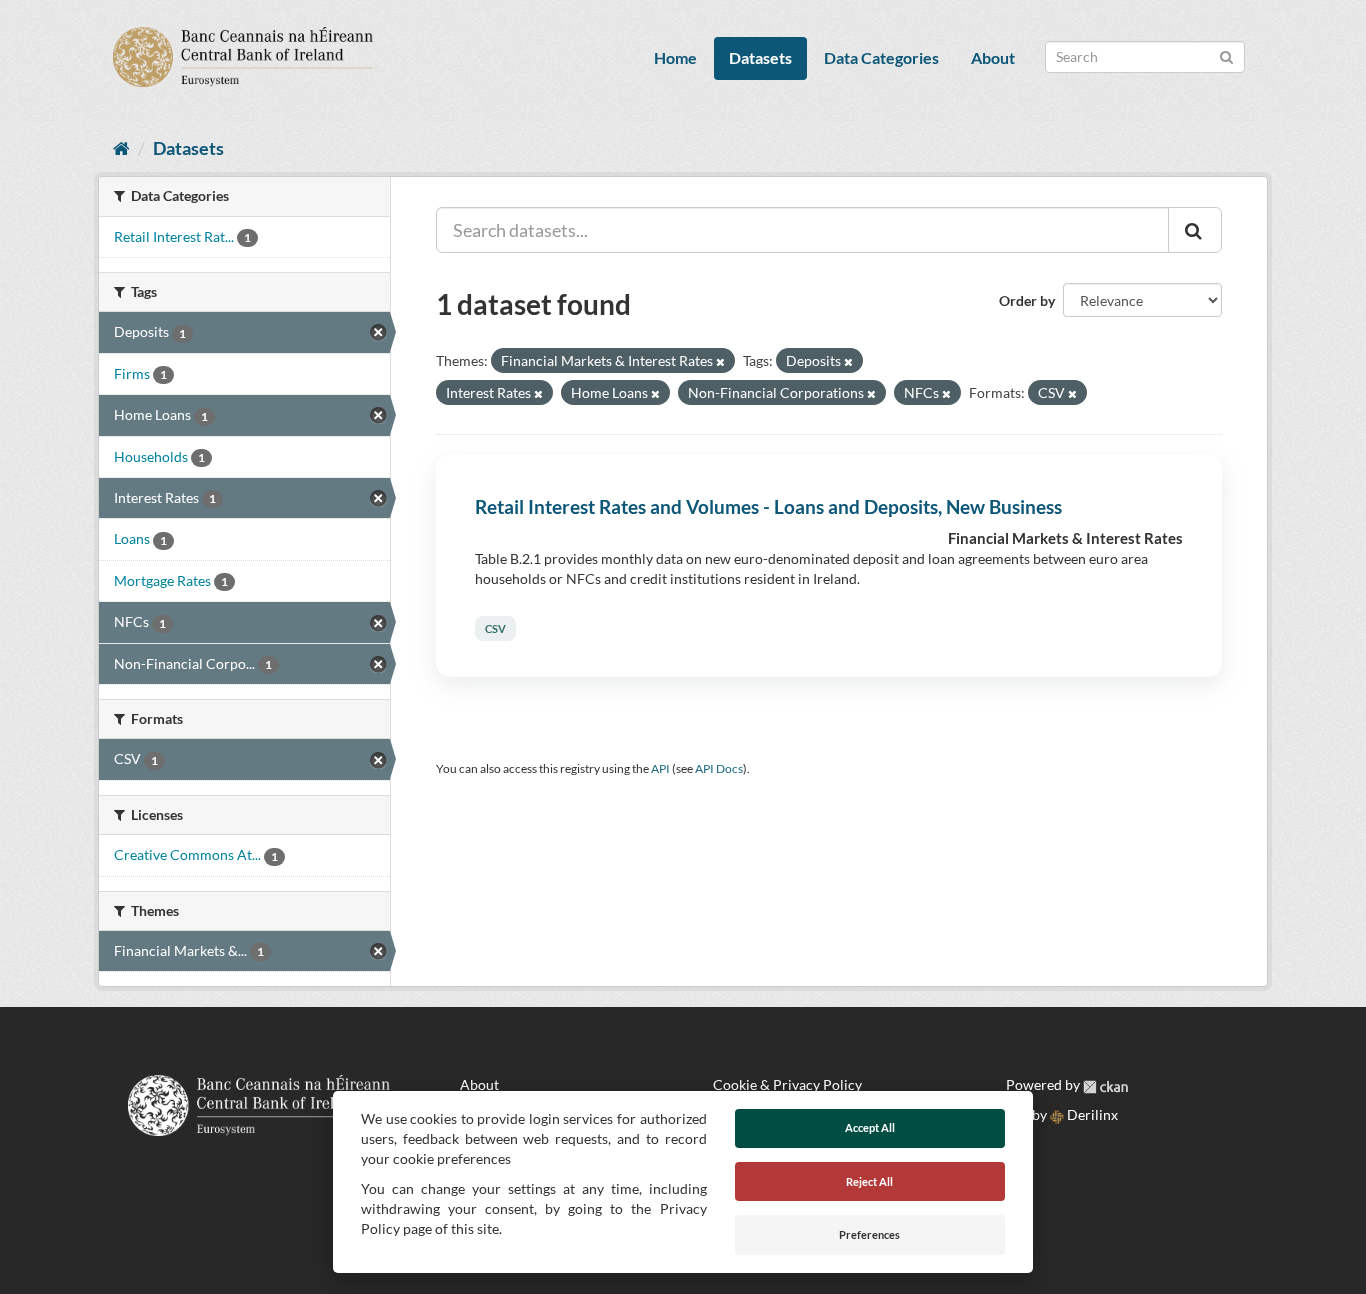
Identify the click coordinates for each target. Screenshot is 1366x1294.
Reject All (869, 1181)
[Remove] (720, 361)
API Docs (719, 768)
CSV (495, 628)
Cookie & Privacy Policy (787, 1084)
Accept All (870, 1127)
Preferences (869, 1234)
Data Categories (881, 57)
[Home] (121, 148)
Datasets (760, 57)
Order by (1027, 300)
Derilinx (1091, 1114)
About (993, 57)
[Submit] (1226, 55)
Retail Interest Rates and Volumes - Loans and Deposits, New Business (768, 506)
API (660, 768)
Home (675, 57)
